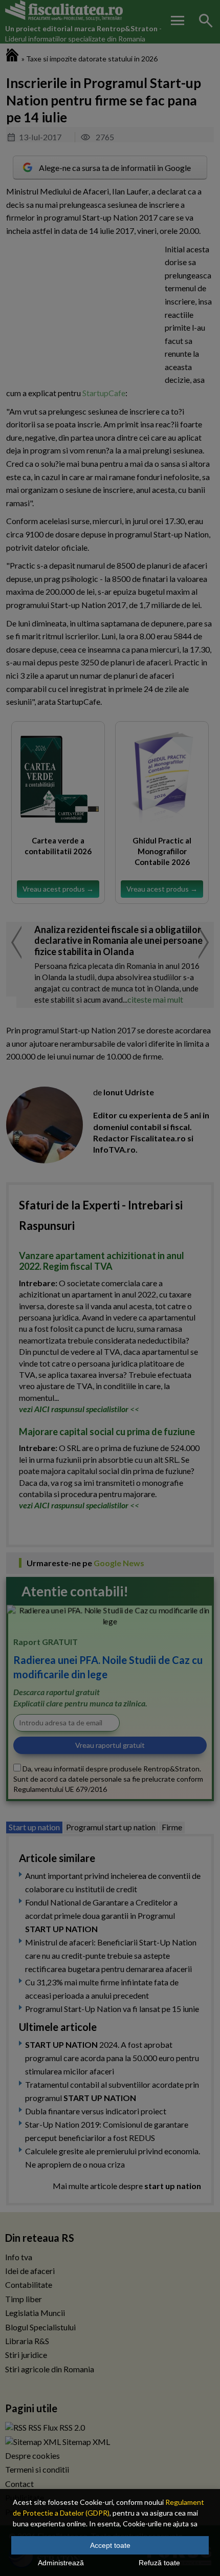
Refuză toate (159, 2563)
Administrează (61, 2563)
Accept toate (110, 2545)
